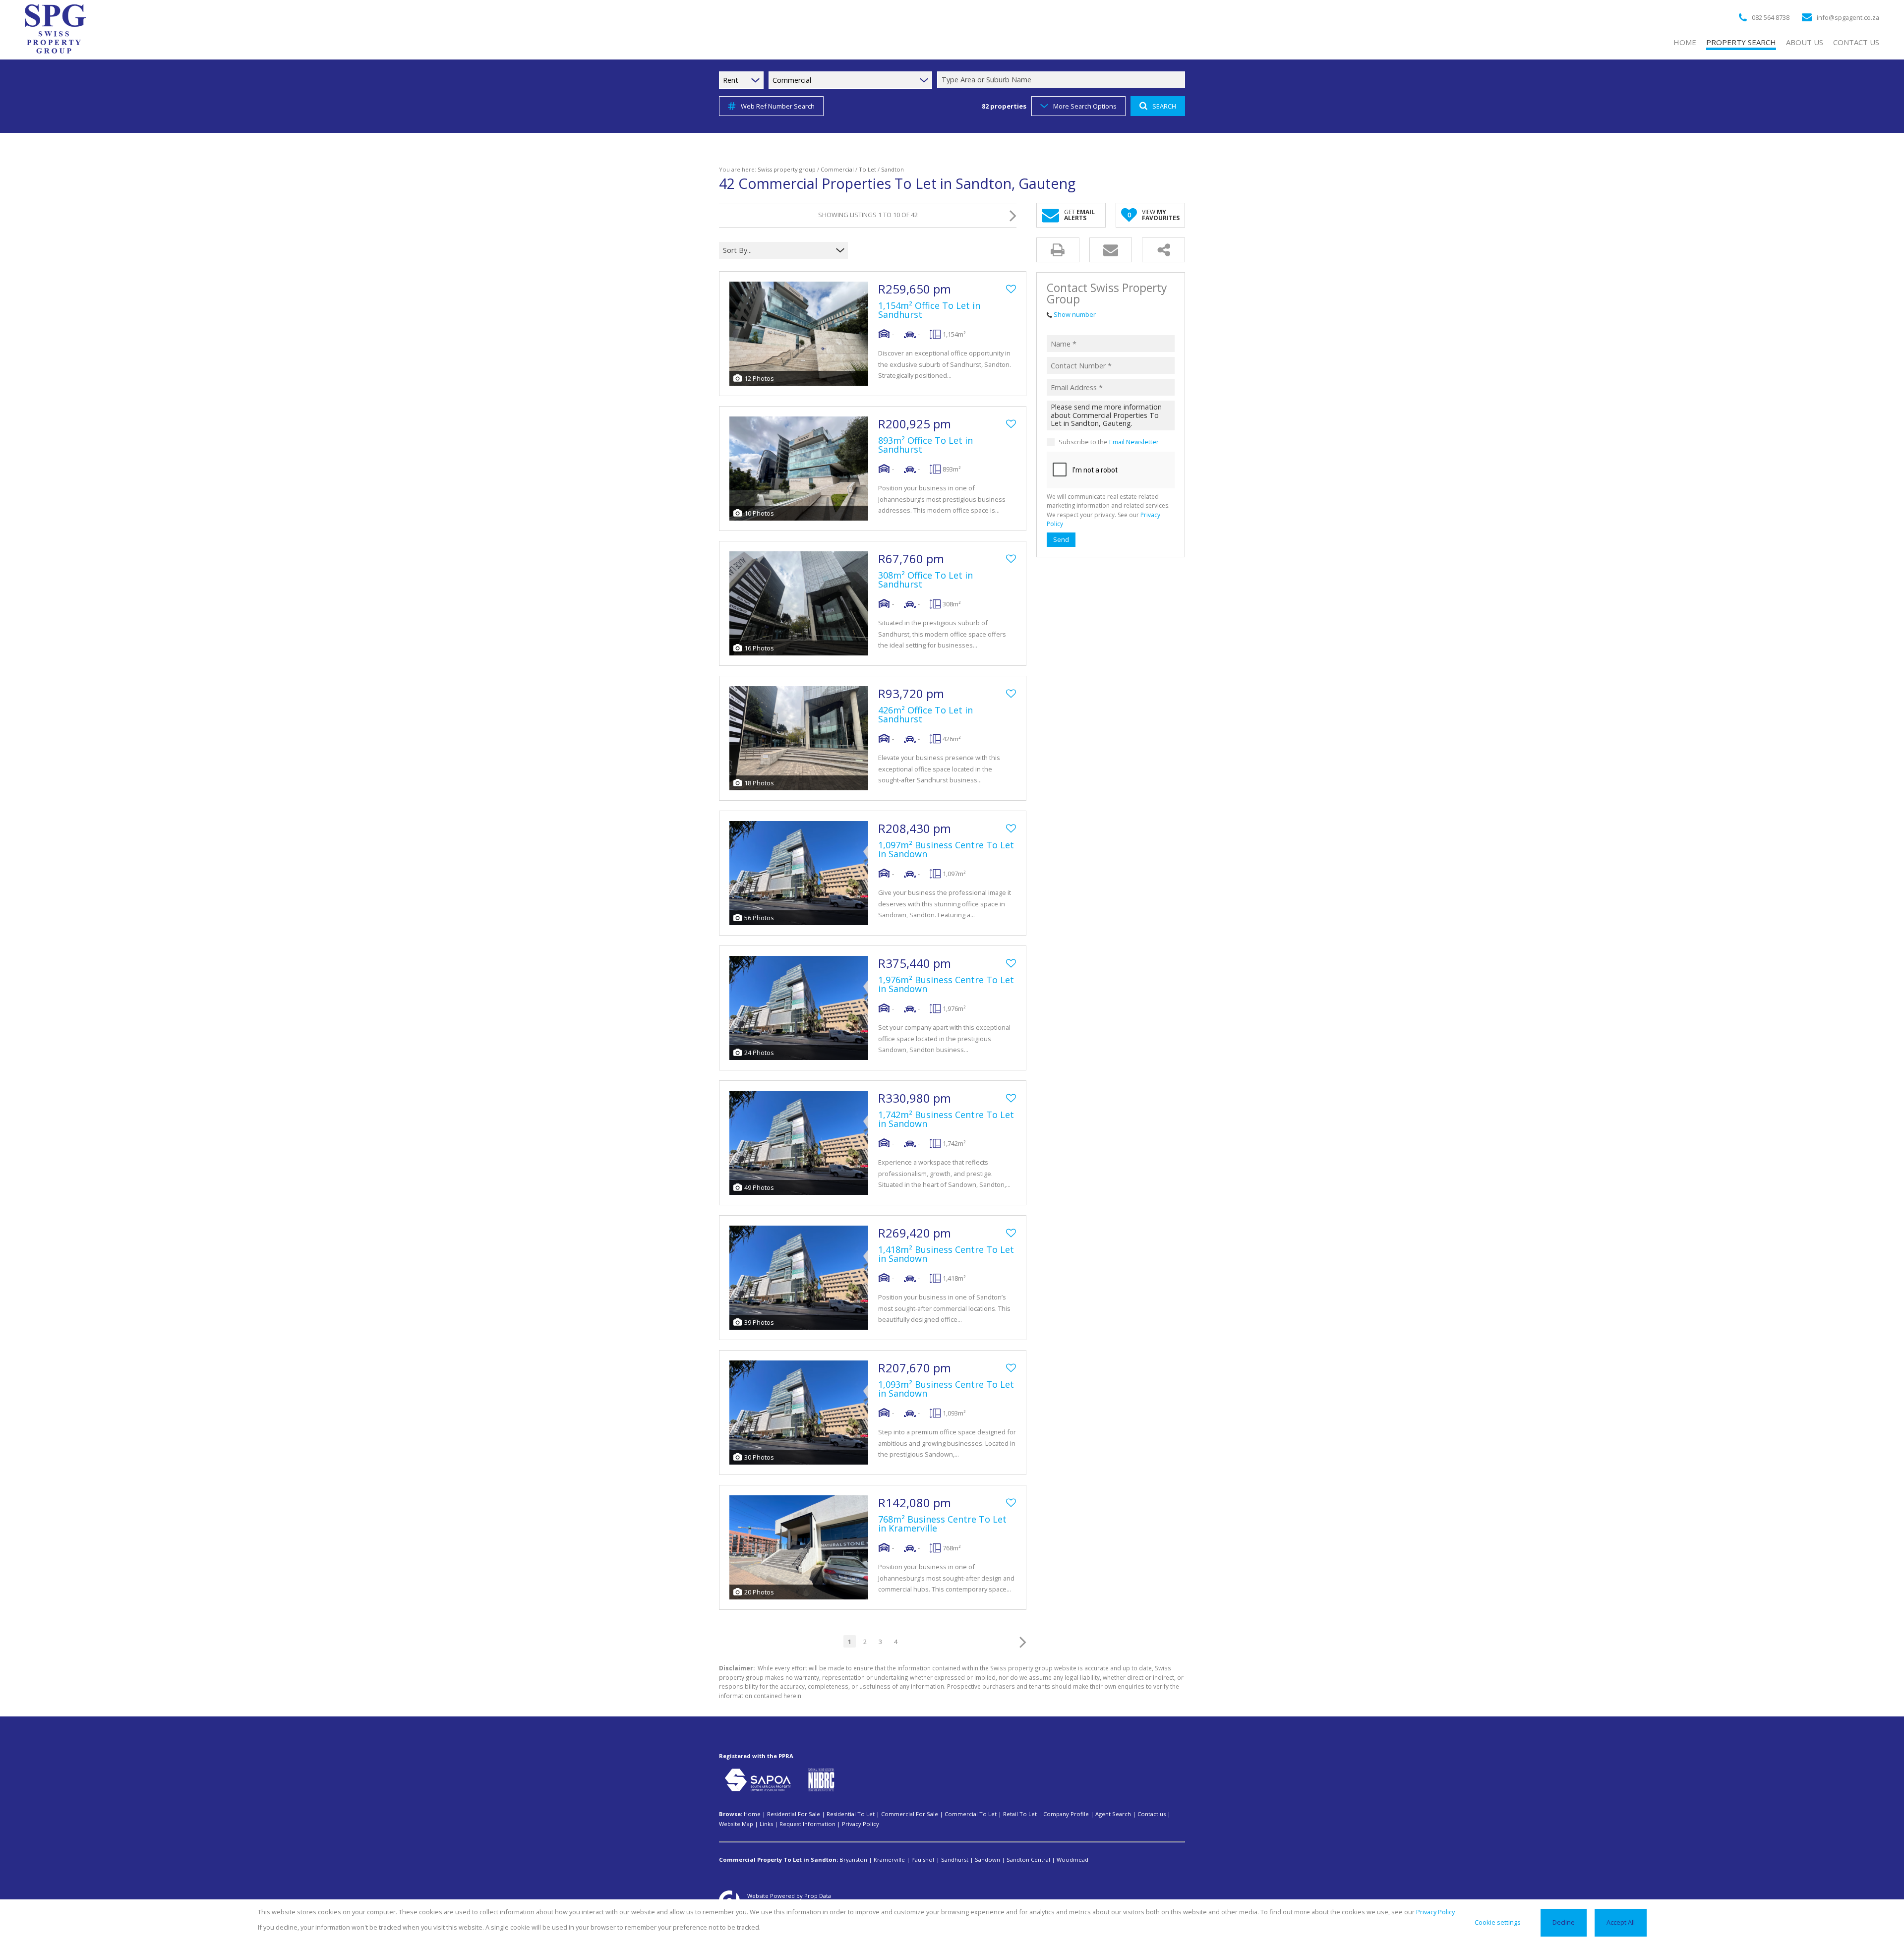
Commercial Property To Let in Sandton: (778, 1859)
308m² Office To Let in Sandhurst (925, 580)
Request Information (807, 1824)
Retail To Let (1020, 1814)
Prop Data (818, 1896)
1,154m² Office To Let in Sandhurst (929, 310)
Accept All (1621, 1922)
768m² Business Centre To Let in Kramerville (942, 1524)
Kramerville (889, 1859)
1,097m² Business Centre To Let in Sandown (946, 849)
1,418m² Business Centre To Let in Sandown (946, 1254)
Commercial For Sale (910, 1814)
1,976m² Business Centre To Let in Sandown (946, 984)
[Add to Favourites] (1011, 289)
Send (1061, 539)
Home (752, 1814)
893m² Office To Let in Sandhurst (925, 445)
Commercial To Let (971, 1814)
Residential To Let (851, 1814)
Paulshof (923, 1859)
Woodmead (1072, 1859)
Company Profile (1066, 1814)
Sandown (987, 1859)
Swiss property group (787, 169)
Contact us (1152, 1814)
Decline (1564, 1922)
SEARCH (1164, 106)
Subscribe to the (1109, 442)
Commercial (837, 169)
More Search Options (1085, 106)
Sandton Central (1028, 1859)
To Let (867, 169)
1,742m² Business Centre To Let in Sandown (946, 1119)
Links (766, 1824)
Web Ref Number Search (778, 106)
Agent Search (1113, 1814)
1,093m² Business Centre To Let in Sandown (946, 1389)
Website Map (736, 1824)
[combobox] (1063, 80)
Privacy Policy (861, 1824)
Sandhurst (955, 1859)
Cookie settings (1498, 1922)
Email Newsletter (1134, 442)
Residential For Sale (794, 1814)
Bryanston (853, 1859)
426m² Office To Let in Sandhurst (925, 714)
